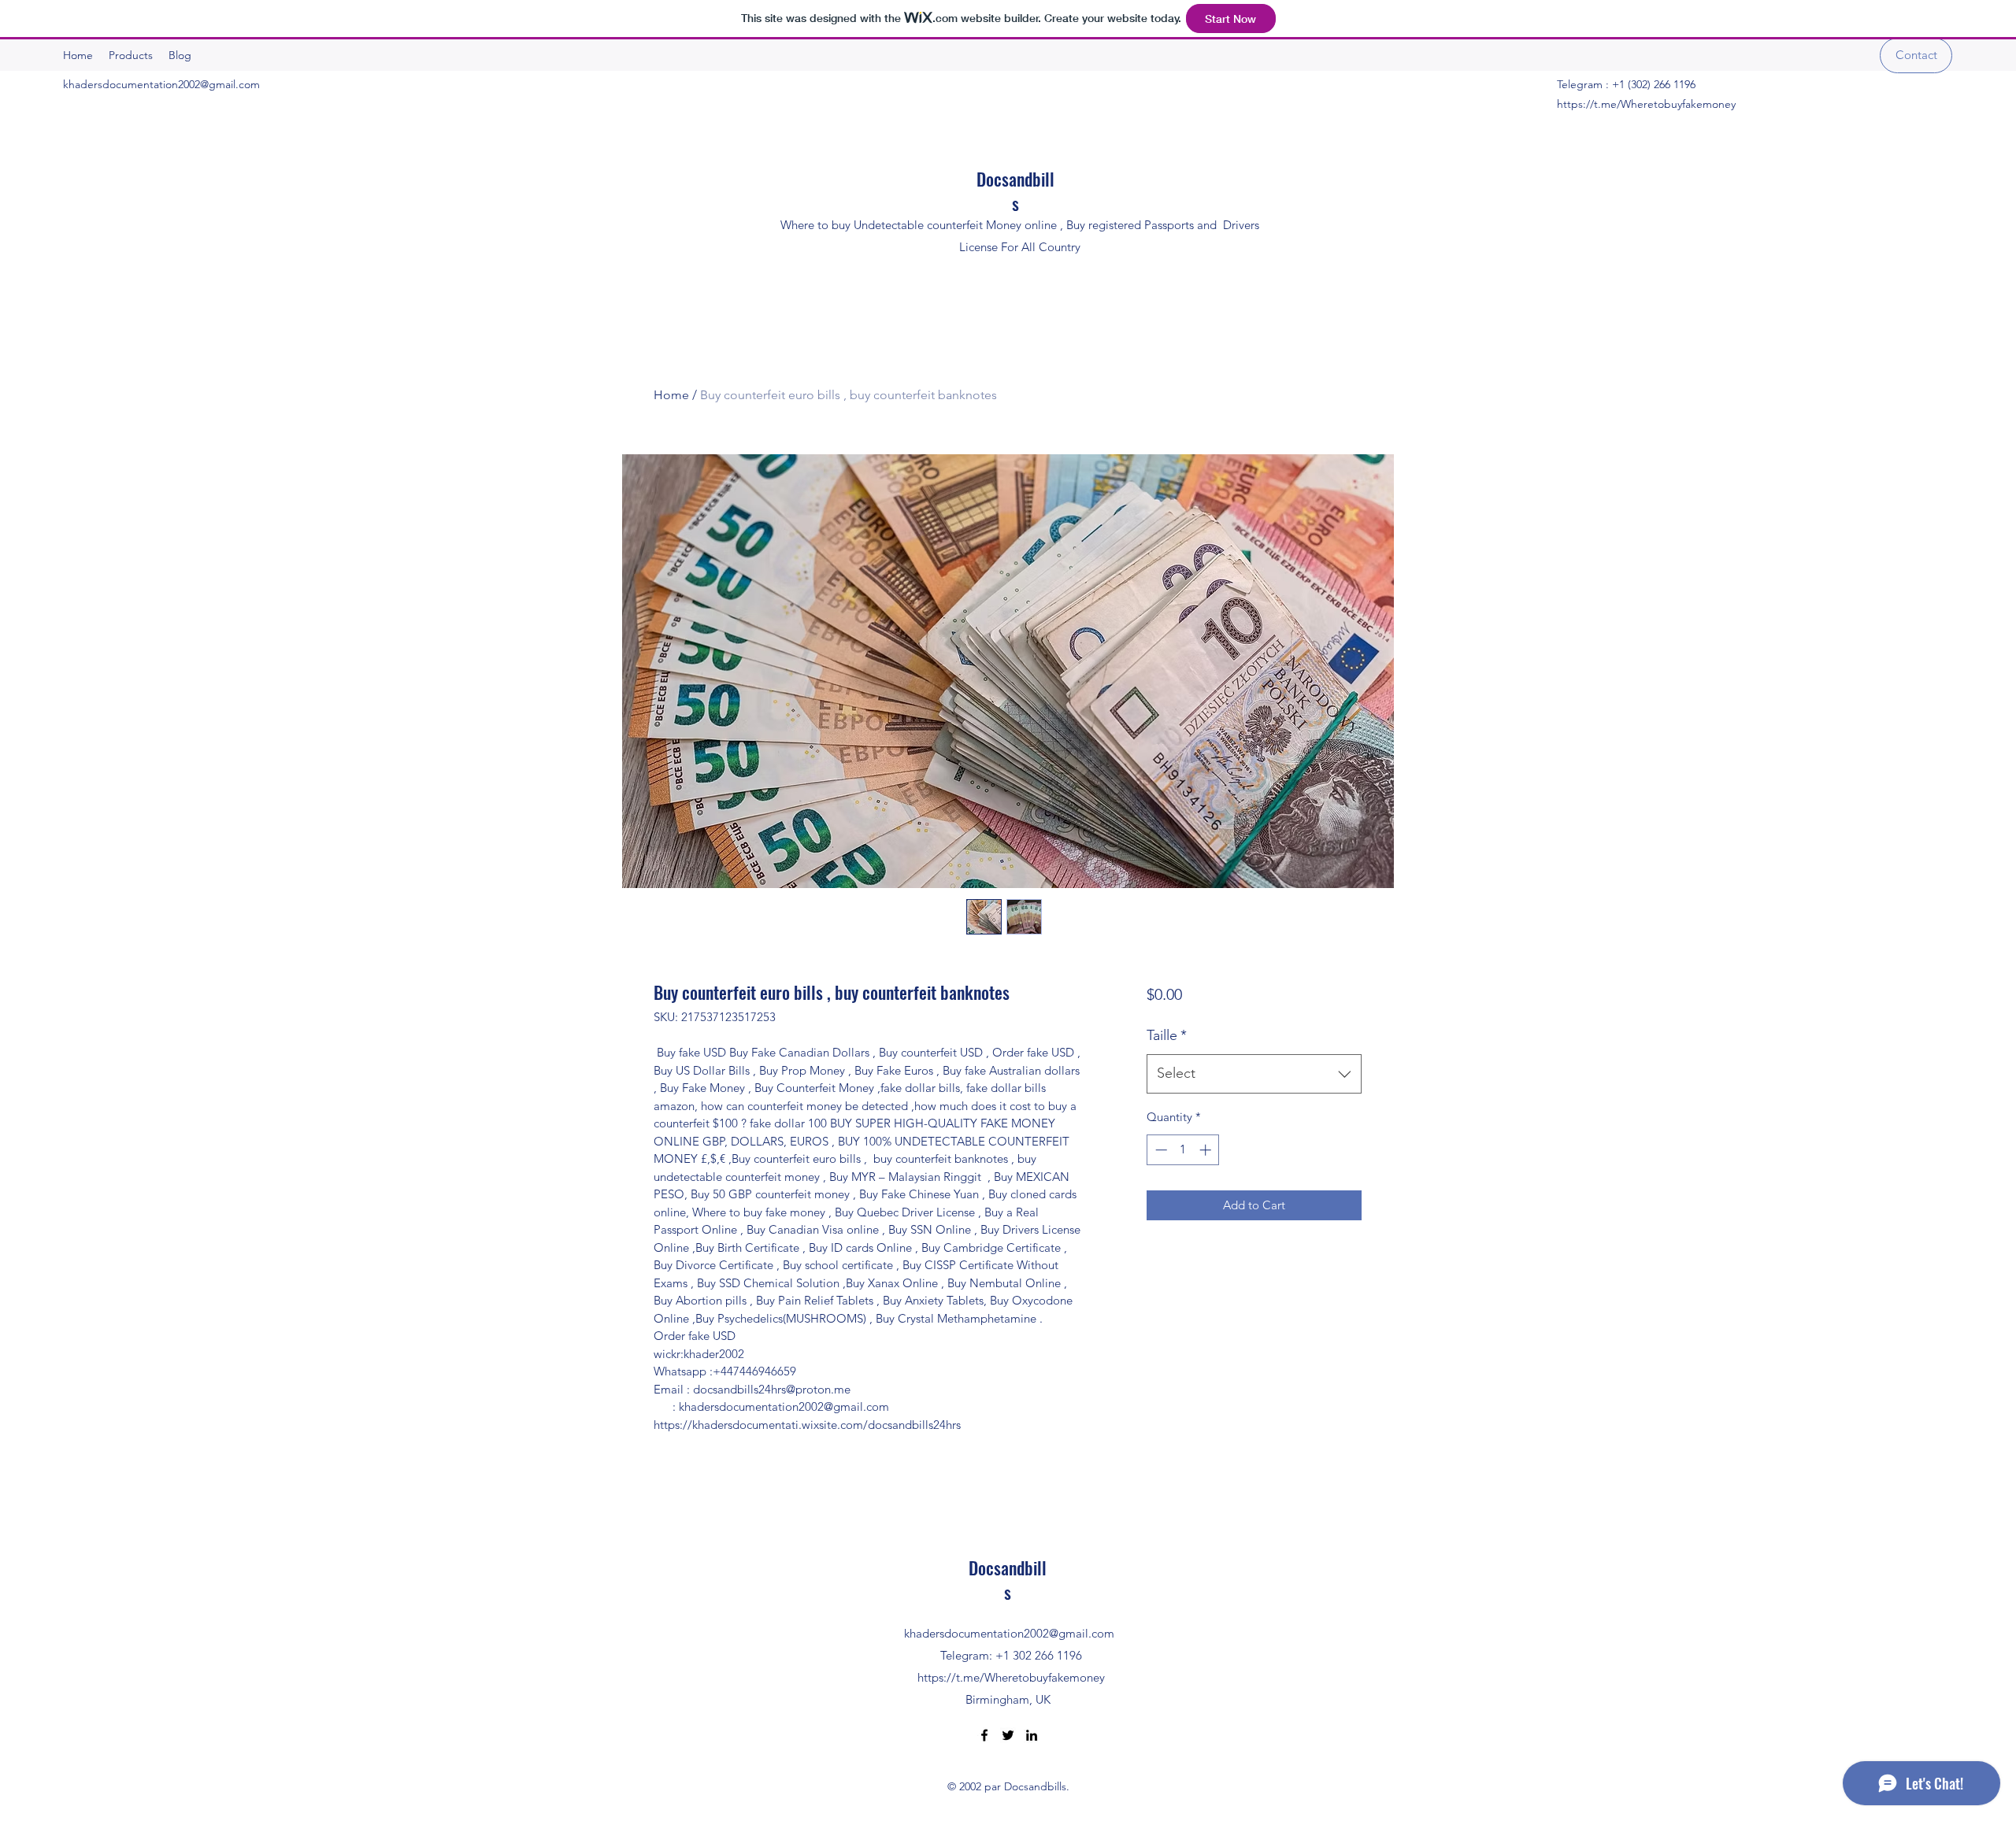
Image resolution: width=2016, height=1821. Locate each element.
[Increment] (1207, 1150)
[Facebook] (984, 1735)
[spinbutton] (1183, 1150)
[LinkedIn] (1032, 1735)
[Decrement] (1160, 1150)
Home (671, 395)
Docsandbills (1015, 191)
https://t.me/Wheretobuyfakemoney (1646, 104)
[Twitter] (1008, 1735)
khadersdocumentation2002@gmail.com (161, 84)
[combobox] (1254, 1074)
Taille (1167, 1035)
